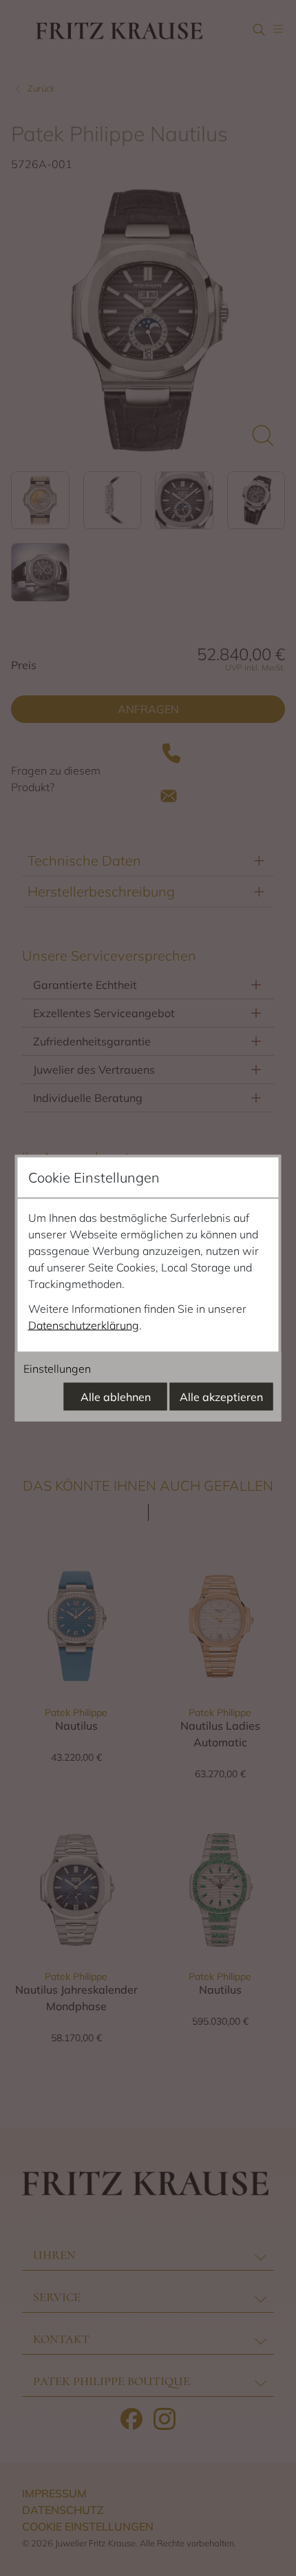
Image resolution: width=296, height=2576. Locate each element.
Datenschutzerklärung (84, 1325)
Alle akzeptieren (221, 1397)
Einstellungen (57, 1369)
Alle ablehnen (116, 1397)
